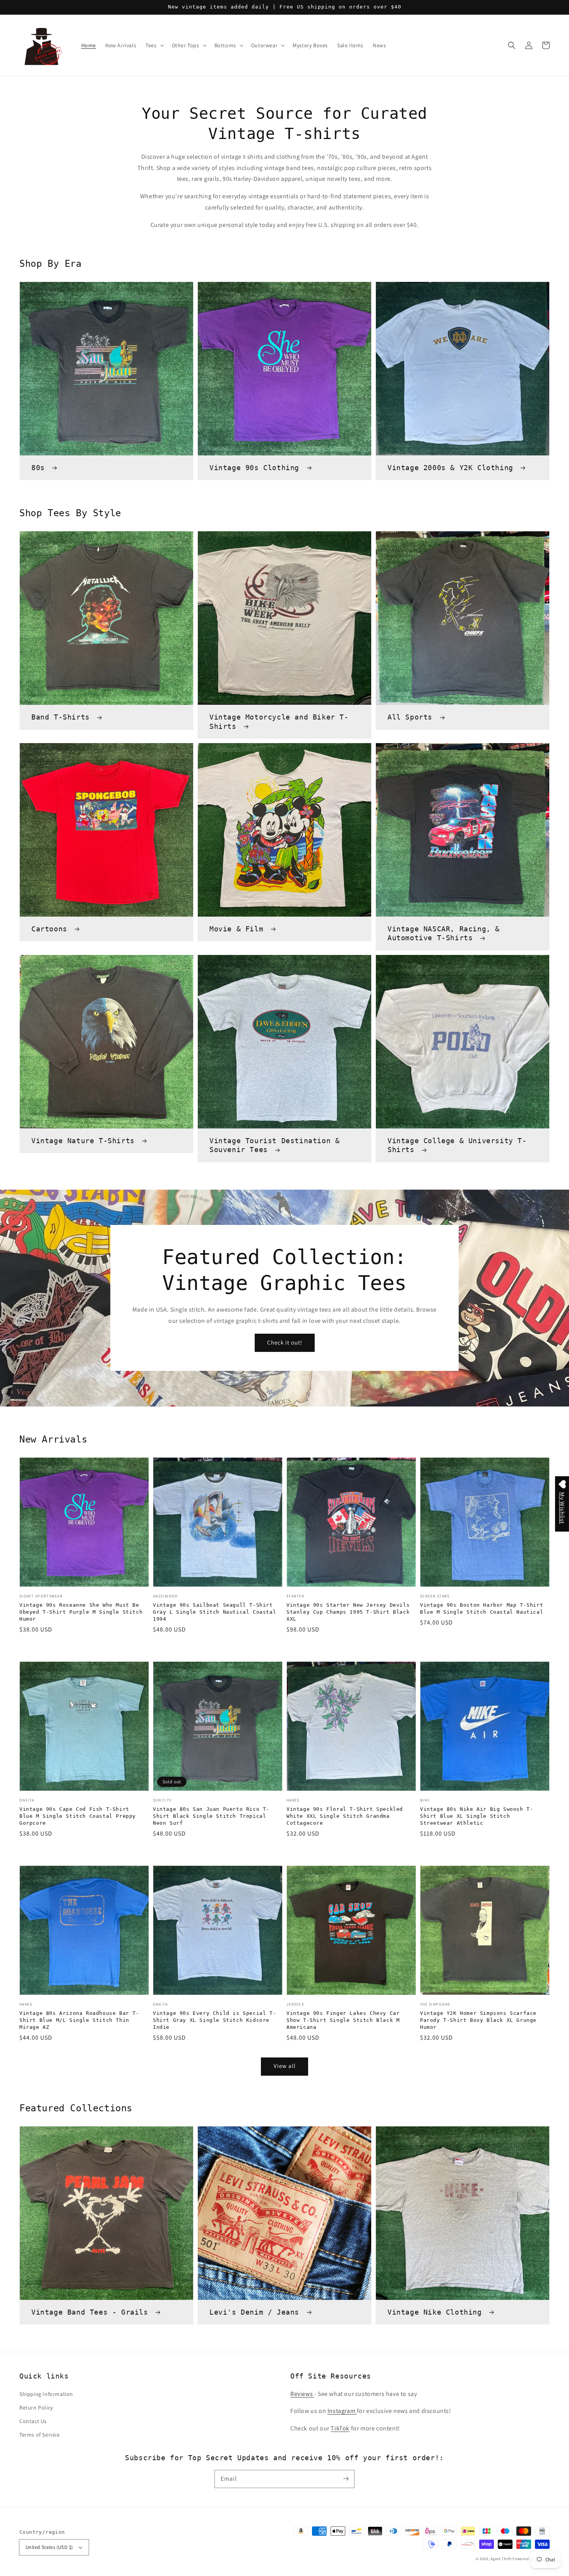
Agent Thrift (501, 2559)
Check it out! (285, 1342)
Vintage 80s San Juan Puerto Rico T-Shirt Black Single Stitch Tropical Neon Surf (211, 1816)
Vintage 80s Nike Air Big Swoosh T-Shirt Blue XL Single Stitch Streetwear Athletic (476, 1816)
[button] (512, 45)
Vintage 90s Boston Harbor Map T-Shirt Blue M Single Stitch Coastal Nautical (482, 1608)
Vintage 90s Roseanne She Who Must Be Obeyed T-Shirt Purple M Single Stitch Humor (81, 1612)
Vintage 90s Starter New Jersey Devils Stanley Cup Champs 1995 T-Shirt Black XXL (348, 1612)
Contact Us (33, 2421)
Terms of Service (40, 2435)
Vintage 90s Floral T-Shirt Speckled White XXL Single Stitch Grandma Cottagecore (345, 1816)
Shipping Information (46, 2394)
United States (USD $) (49, 2547)
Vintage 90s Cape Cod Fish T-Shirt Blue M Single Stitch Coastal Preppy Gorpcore (78, 1816)
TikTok (340, 2428)
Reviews (302, 2394)
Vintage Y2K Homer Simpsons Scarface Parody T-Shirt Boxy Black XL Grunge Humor (478, 2020)
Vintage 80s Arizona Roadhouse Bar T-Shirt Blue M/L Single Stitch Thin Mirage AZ (79, 2020)
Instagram (342, 2411)
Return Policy (36, 2408)
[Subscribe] (346, 2479)
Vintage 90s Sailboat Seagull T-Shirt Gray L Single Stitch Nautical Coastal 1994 (214, 1612)
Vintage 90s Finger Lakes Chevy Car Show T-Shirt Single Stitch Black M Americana (343, 2020)
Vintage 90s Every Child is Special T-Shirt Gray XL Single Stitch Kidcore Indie (214, 2020)
